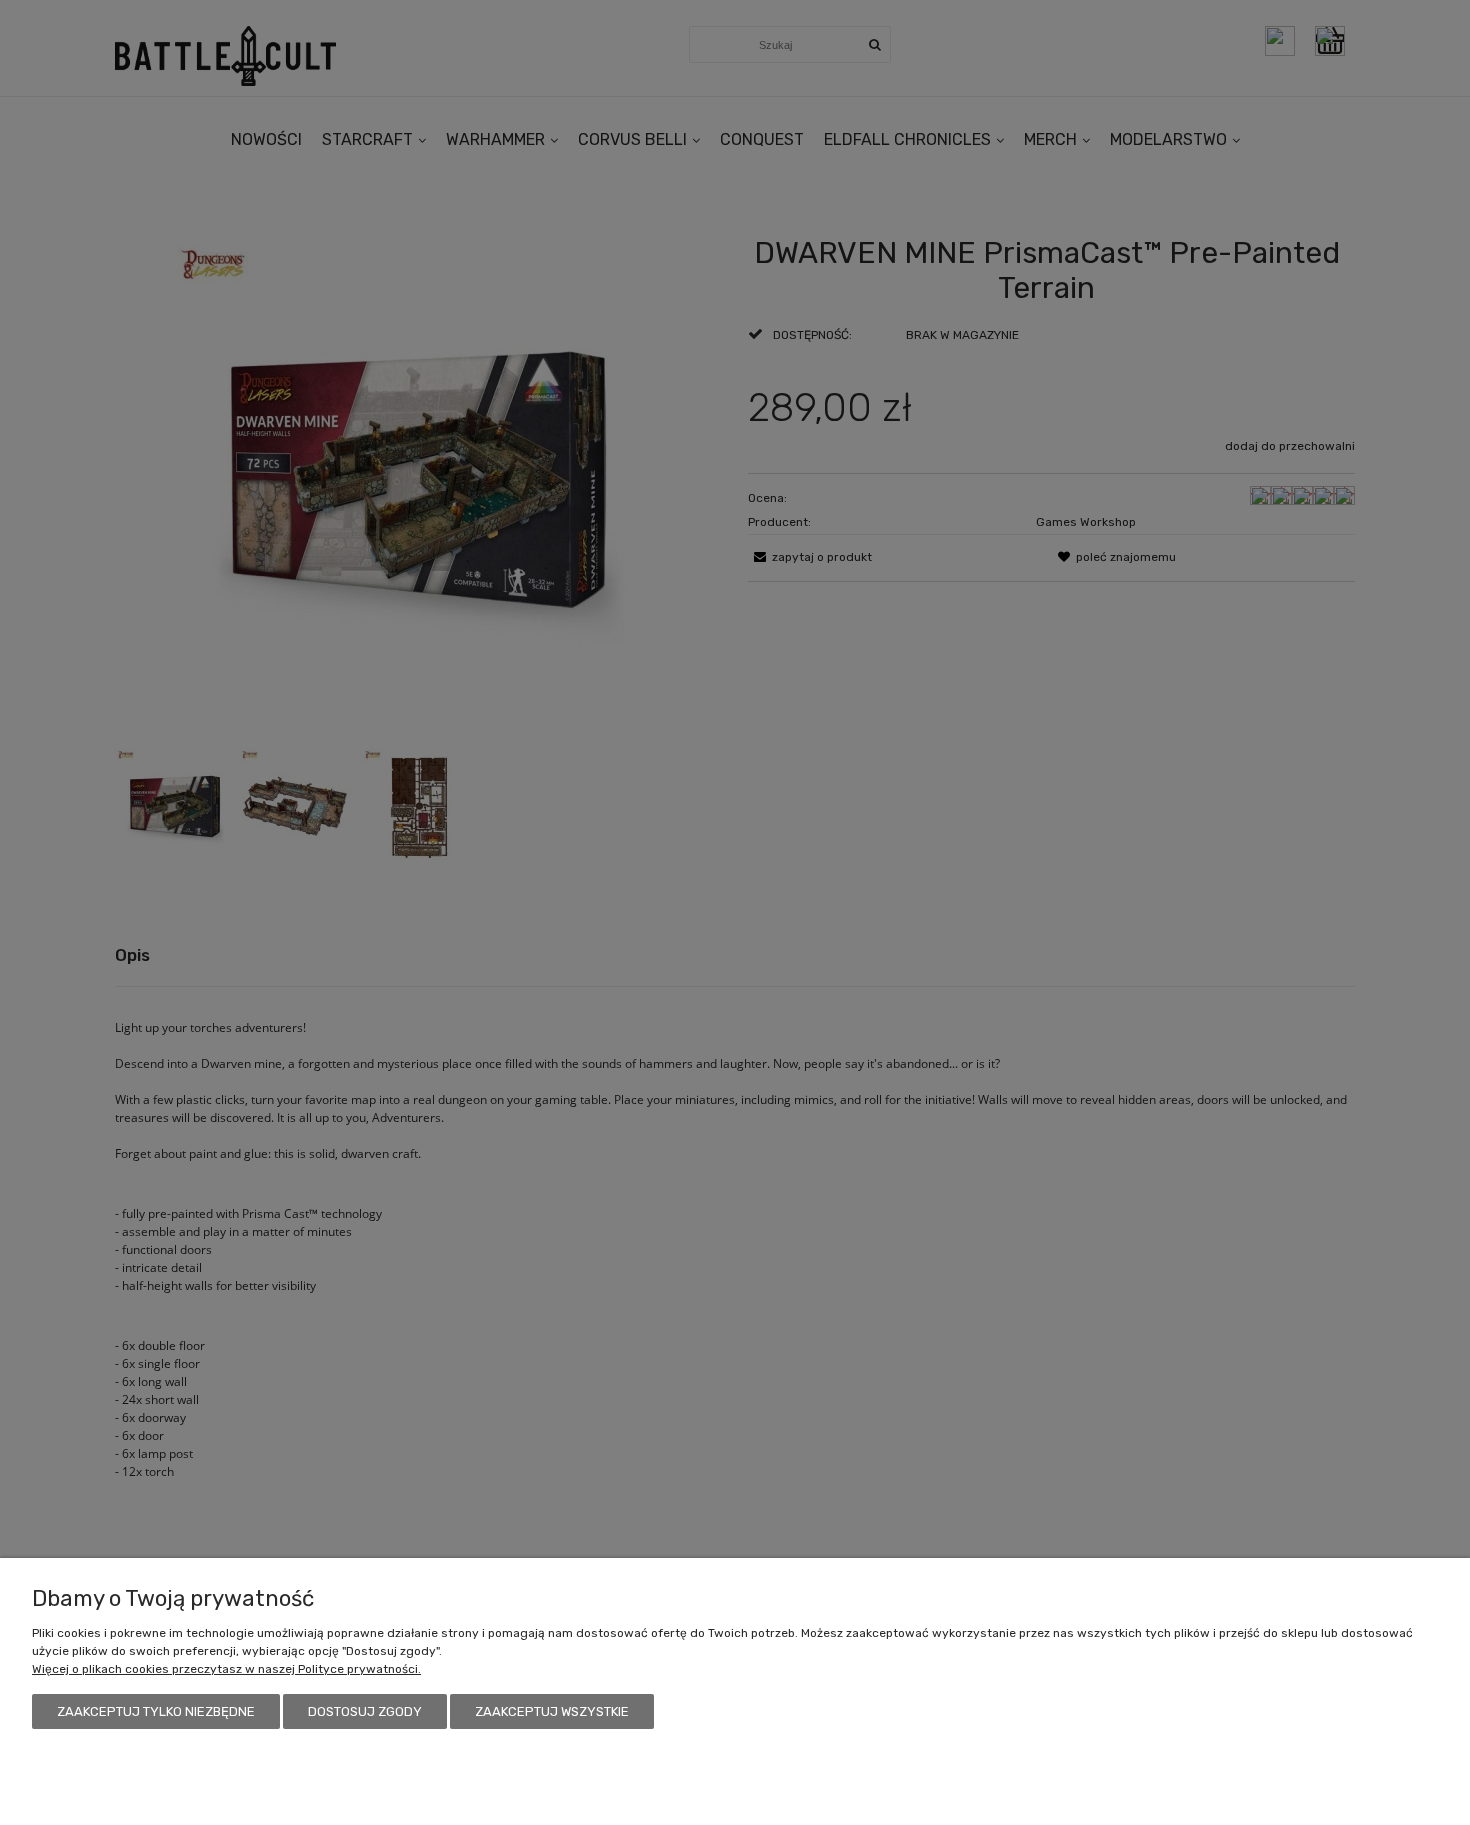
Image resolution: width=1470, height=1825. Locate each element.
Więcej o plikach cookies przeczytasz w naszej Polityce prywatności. (226, 1669)
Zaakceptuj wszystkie (552, 1711)
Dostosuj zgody (365, 1711)
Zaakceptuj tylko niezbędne (156, 1711)
